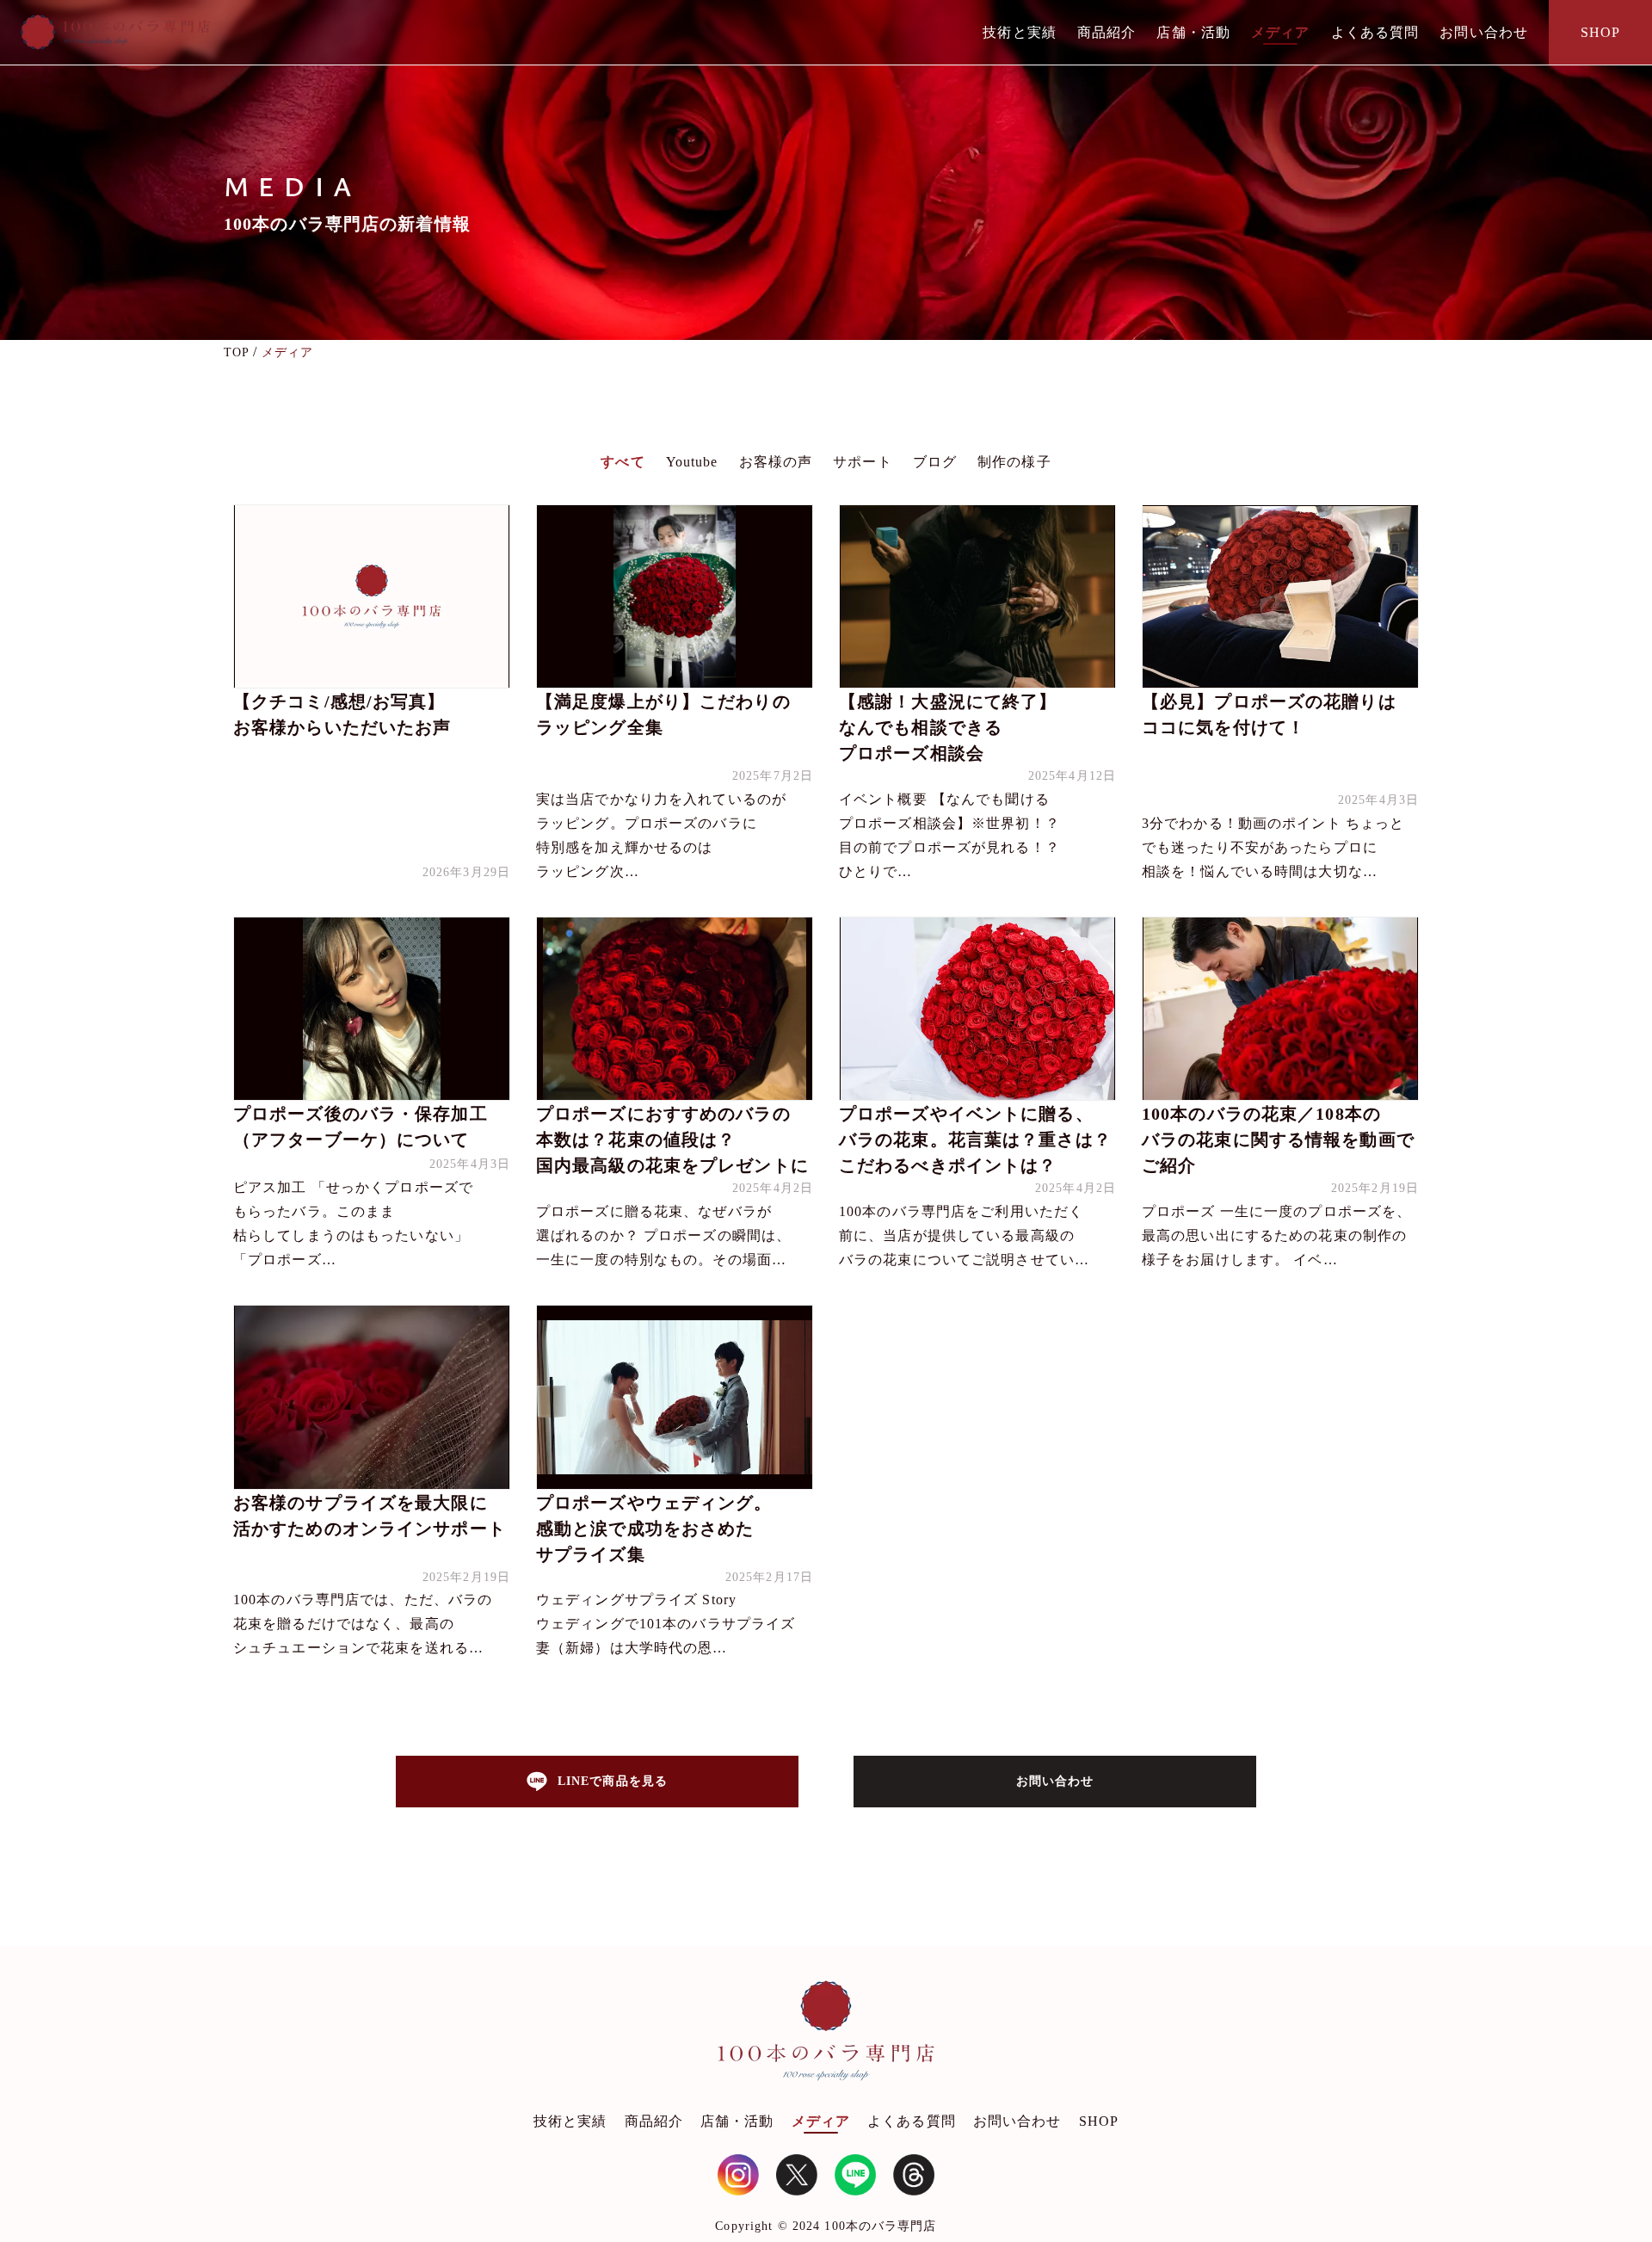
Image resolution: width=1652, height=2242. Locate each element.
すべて (623, 462)
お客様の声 (776, 462)
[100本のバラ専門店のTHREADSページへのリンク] (914, 2175)
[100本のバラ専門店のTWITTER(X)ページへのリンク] (797, 2175)
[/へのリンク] (826, 2035)
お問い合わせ (1484, 32)
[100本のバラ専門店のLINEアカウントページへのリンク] (855, 2175)
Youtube (692, 462)
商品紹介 (1106, 32)
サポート (862, 462)
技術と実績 (1020, 32)
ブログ (935, 462)
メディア (1280, 32)
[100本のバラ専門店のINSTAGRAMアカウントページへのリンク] (738, 2175)
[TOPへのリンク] (115, 32)
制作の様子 (1014, 462)
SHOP (1600, 32)
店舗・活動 (1193, 32)
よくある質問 (1375, 32)
